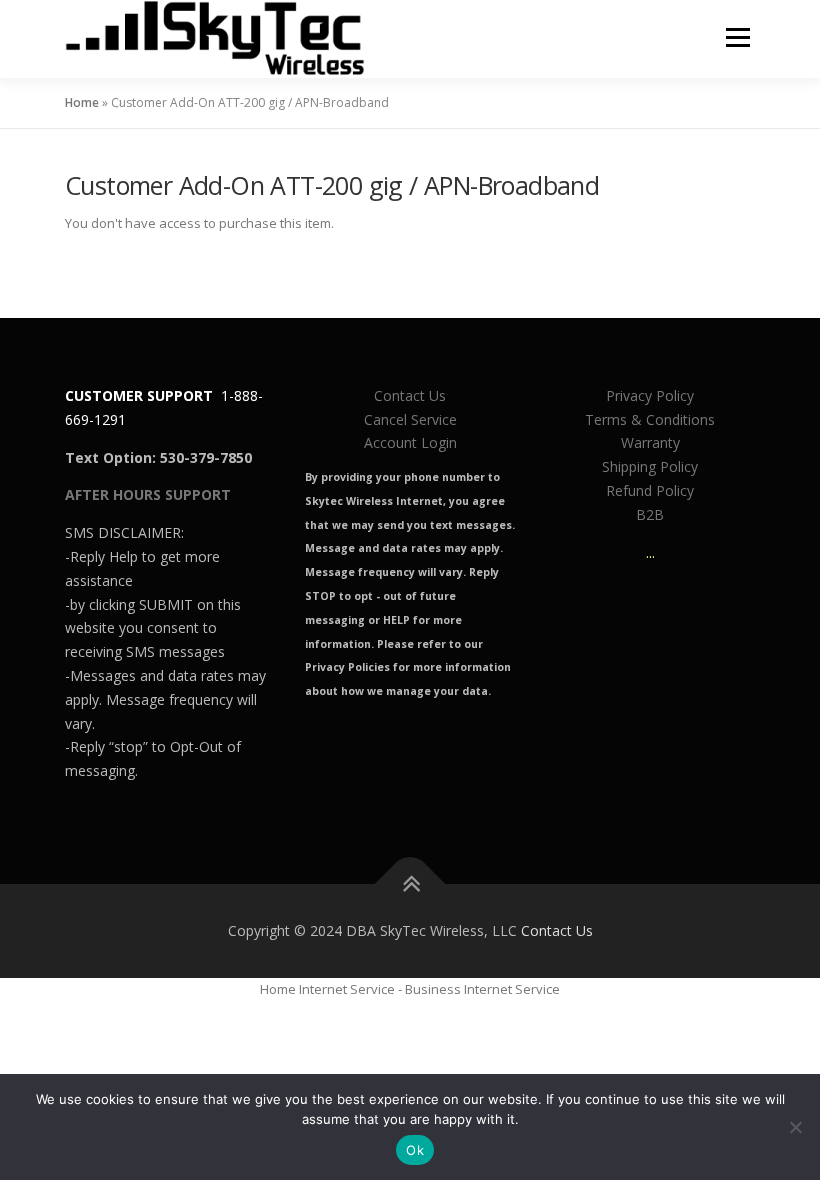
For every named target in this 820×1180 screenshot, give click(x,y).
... (650, 552)
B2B (650, 514)
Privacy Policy (650, 395)
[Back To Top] (410, 883)
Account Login (410, 442)
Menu (737, 37)
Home (82, 102)
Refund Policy (650, 490)
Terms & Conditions (650, 419)
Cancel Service (410, 419)
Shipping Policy (650, 466)
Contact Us (410, 395)
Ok (415, 1150)
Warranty (650, 442)
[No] (795, 1127)
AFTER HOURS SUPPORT (148, 494)
